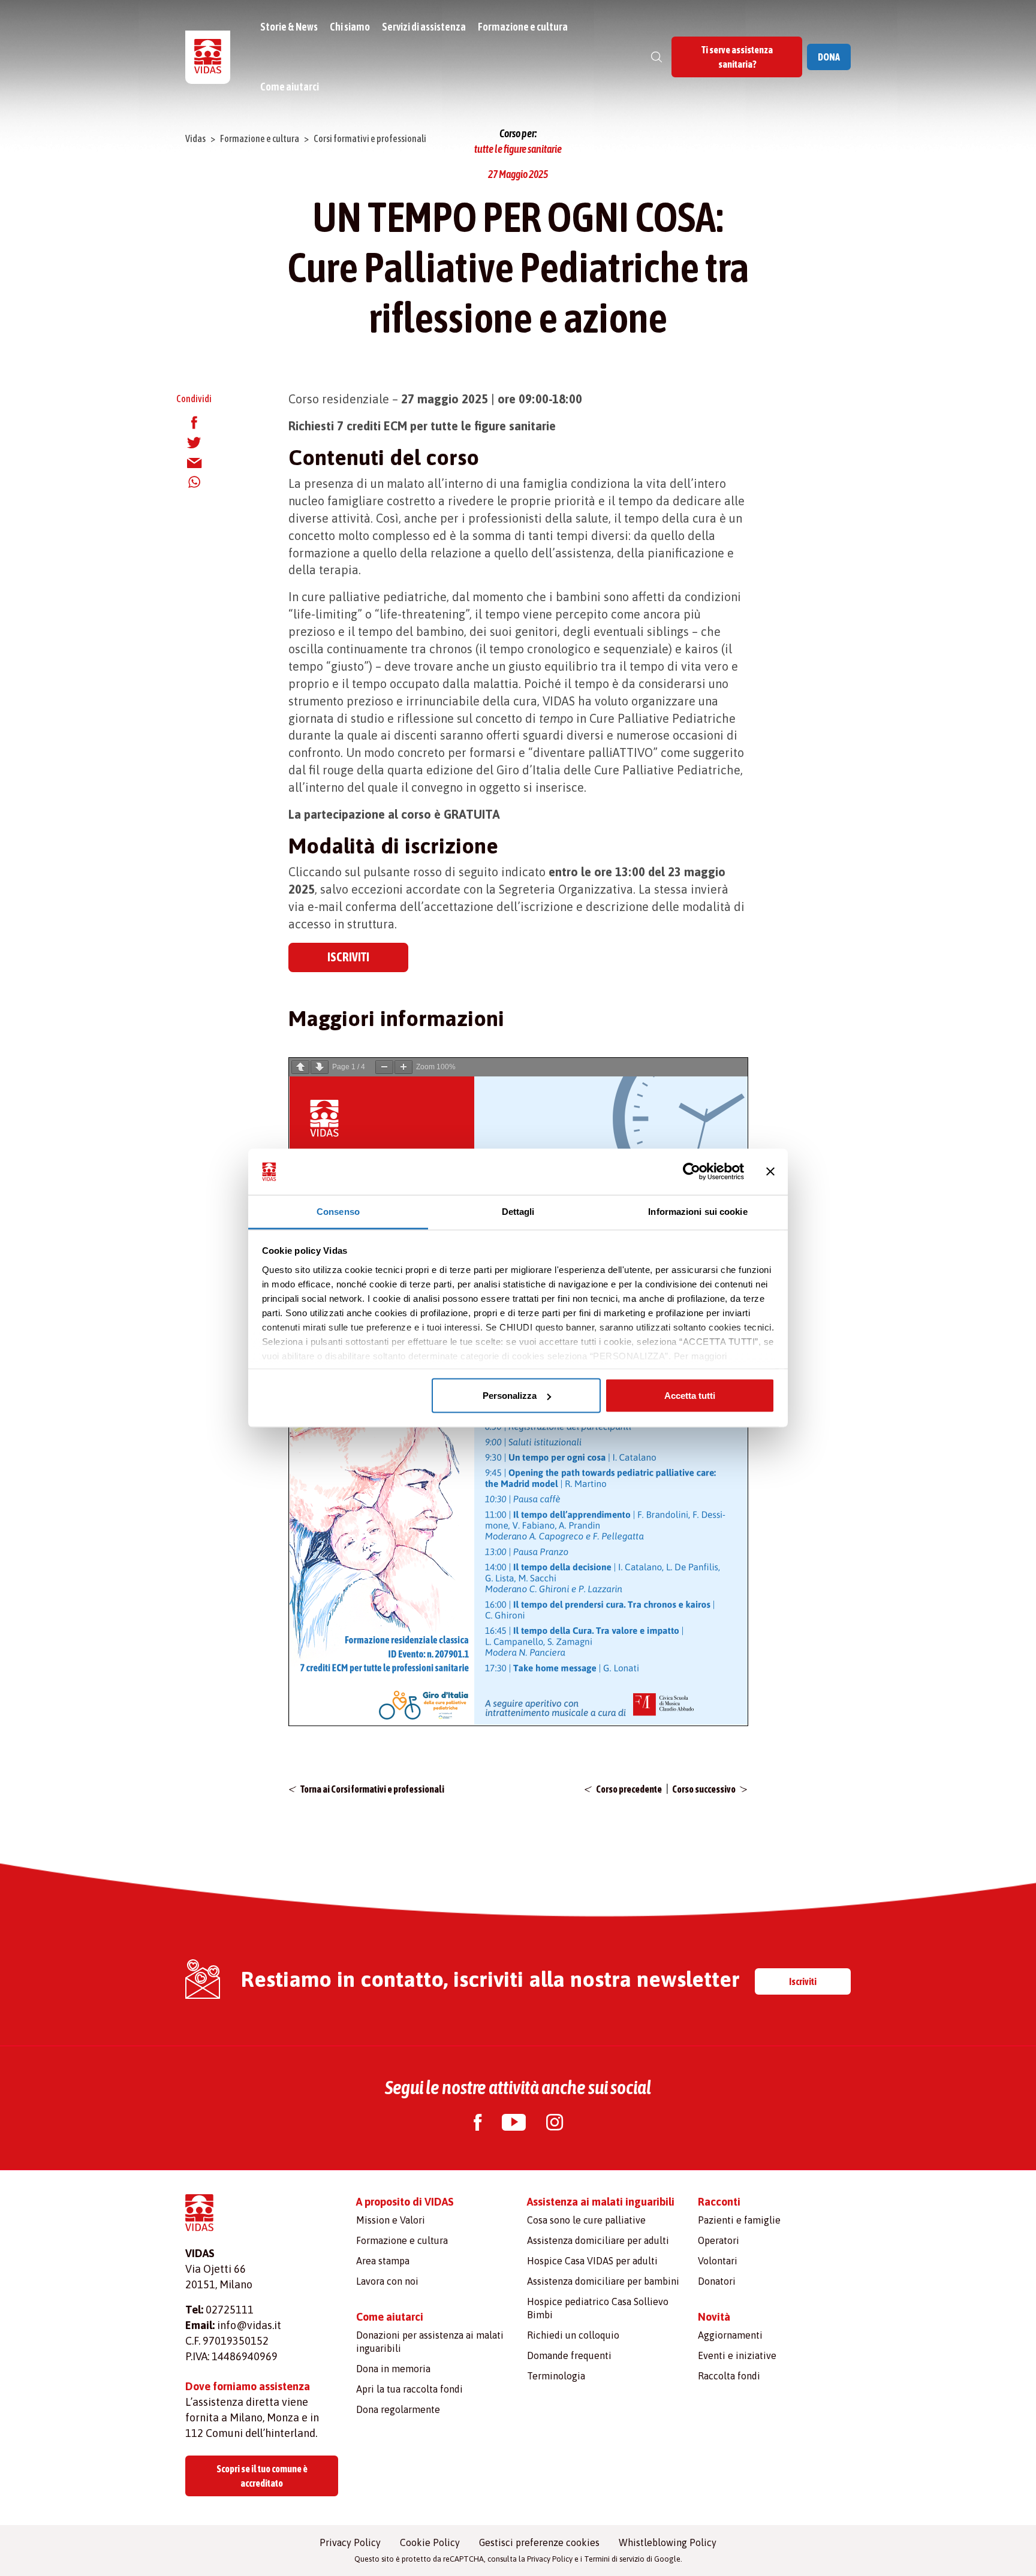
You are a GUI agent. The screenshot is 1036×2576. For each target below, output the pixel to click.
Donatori (717, 2281)
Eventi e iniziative (737, 2355)
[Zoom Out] (384, 1067)
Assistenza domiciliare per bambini (603, 2281)
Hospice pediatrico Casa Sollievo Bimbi (598, 2308)
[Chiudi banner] (770, 1172)
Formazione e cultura (523, 27)
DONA (829, 57)
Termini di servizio (614, 2559)
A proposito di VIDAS (405, 2202)
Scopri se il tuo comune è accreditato (262, 2476)
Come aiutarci (290, 87)
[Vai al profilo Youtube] (514, 2124)
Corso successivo (704, 1789)
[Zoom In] (403, 1067)
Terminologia (556, 2376)
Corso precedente (629, 1789)
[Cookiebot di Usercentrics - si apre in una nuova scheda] (692, 1172)
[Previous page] (300, 1067)
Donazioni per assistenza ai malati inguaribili (430, 2342)
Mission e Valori (391, 2220)
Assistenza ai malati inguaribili (601, 2202)
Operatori (719, 2240)
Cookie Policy (430, 2542)
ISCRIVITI (348, 957)
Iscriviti (803, 1981)
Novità (714, 2317)
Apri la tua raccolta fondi (409, 2389)
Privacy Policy (350, 2542)
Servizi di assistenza (424, 27)
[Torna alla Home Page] (208, 57)
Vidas (195, 138)
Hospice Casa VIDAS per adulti (592, 2261)
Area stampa (383, 2261)
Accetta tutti (690, 1396)
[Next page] (320, 1067)
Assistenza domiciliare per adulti (598, 2240)
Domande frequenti (569, 2355)
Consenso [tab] (338, 1211)
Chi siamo (350, 27)
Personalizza (510, 1396)
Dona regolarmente (398, 2409)
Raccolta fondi (729, 2376)
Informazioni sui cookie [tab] (698, 1211)
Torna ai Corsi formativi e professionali (372, 1789)
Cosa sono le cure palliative (586, 2220)
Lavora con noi (387, 2281)
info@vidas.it (249, 2325)
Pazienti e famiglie (739, 2220)
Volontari (718, 2261)
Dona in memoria (393, 2369)
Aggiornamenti (730, 2335)
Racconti (719, 2202)
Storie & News (289, 27)
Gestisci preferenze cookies (539, 2542)
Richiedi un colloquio (573, 2335)
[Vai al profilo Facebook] (478, 2124)
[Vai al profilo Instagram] (555, 2124)
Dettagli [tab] (518, 1211)
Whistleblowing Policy (668, 2542)
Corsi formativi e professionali (370, 138)
